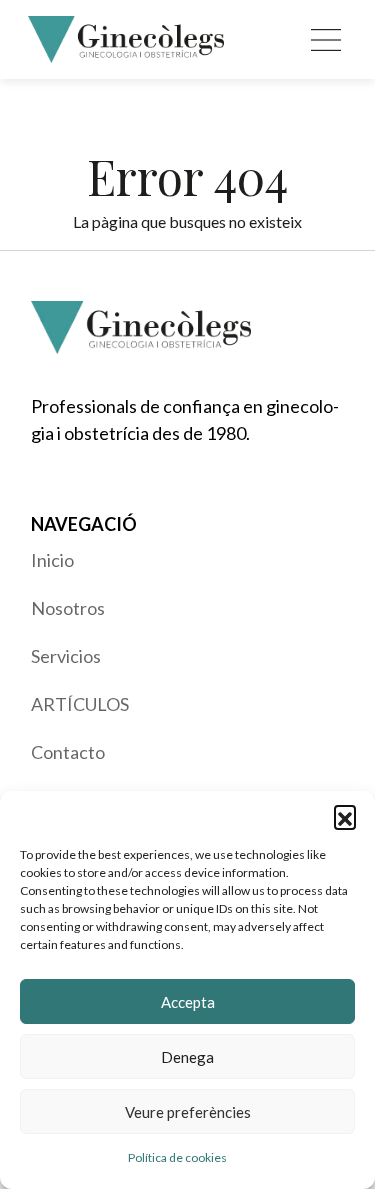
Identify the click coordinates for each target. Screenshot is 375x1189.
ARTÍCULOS (80, 704)
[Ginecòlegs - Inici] (126, 39)
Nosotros (68, 608)
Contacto (68, 752)
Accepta (188, 1002)
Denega (187, 1057)
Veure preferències (188, 1112)
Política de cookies (177, 1157)
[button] (345, 816)
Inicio (52, 560)
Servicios (66, 656)
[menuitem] (188, 560)
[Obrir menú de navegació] (326, 40)
